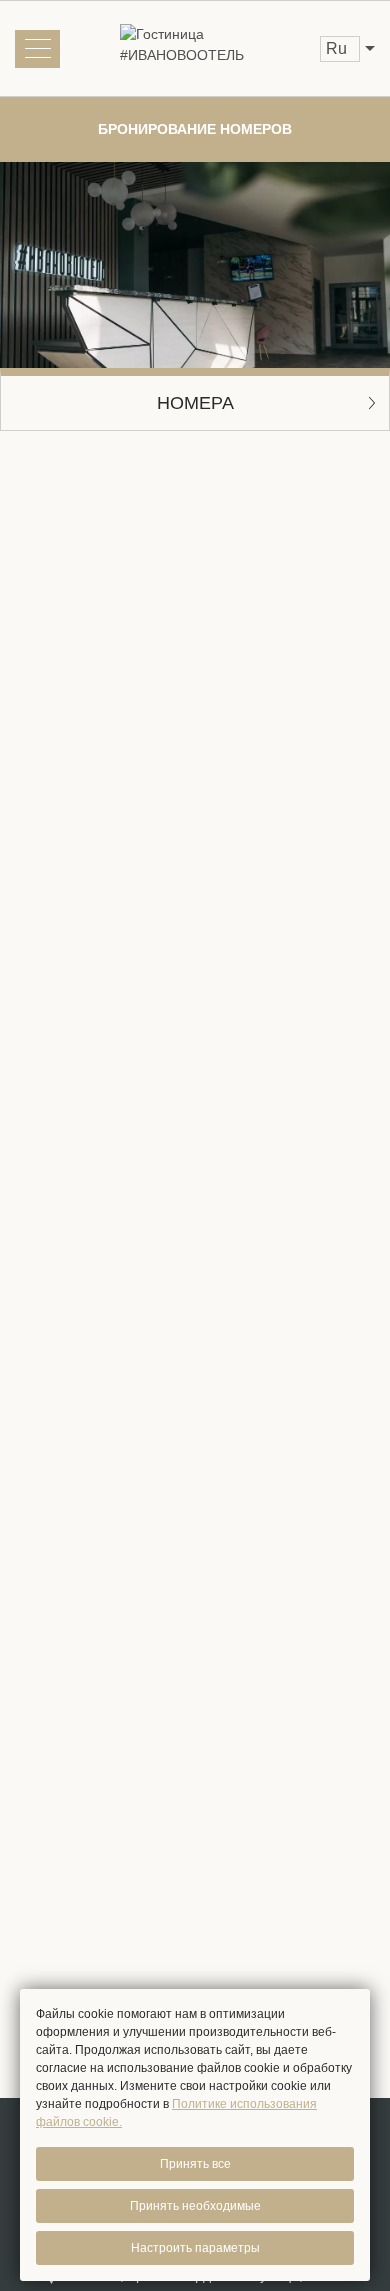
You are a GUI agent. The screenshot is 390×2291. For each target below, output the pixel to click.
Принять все (195, 2164)
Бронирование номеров (195, 129)
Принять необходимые (195, 2206)
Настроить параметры (195, 2248)
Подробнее (52, 1156)
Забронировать (195, 1353)
